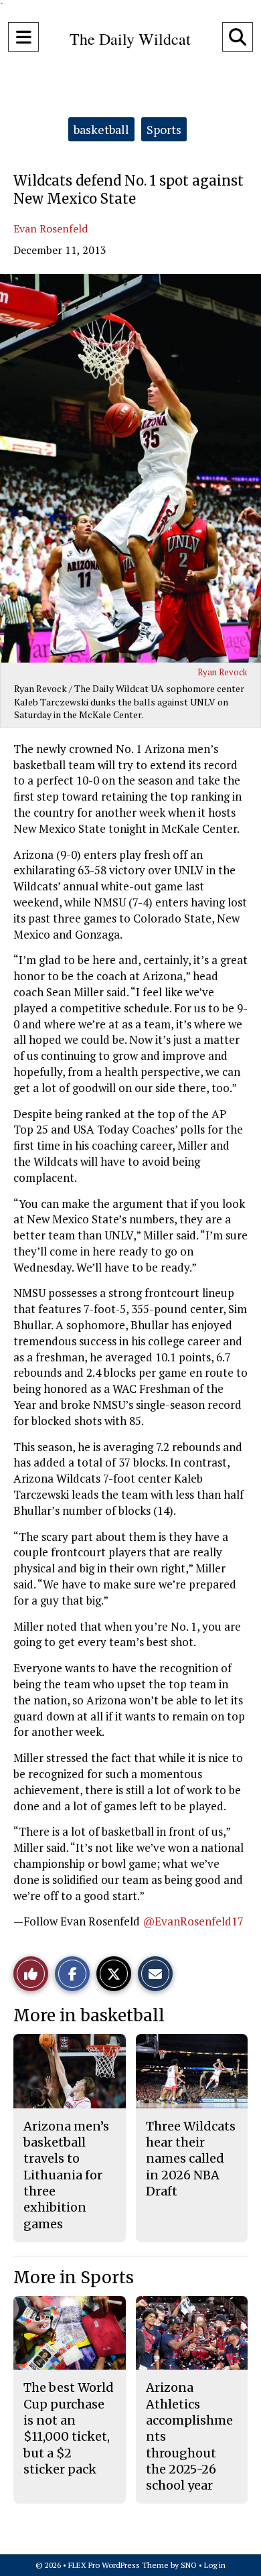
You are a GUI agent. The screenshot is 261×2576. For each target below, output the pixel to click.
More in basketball (89, 2016)
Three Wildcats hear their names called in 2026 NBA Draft (191, 2159)
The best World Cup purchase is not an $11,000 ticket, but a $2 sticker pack (69, 2428)
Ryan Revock (222, 672)
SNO (189, 2565)
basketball (101, 129)
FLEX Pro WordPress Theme (118, 2565)
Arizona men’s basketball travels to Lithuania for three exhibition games (66, 2175)
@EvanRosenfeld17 (193, 1921)
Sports (164, 129)
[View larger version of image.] (130, 468)
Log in (215, 2565)
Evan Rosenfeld (51, 228)
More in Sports (74, 2278)
